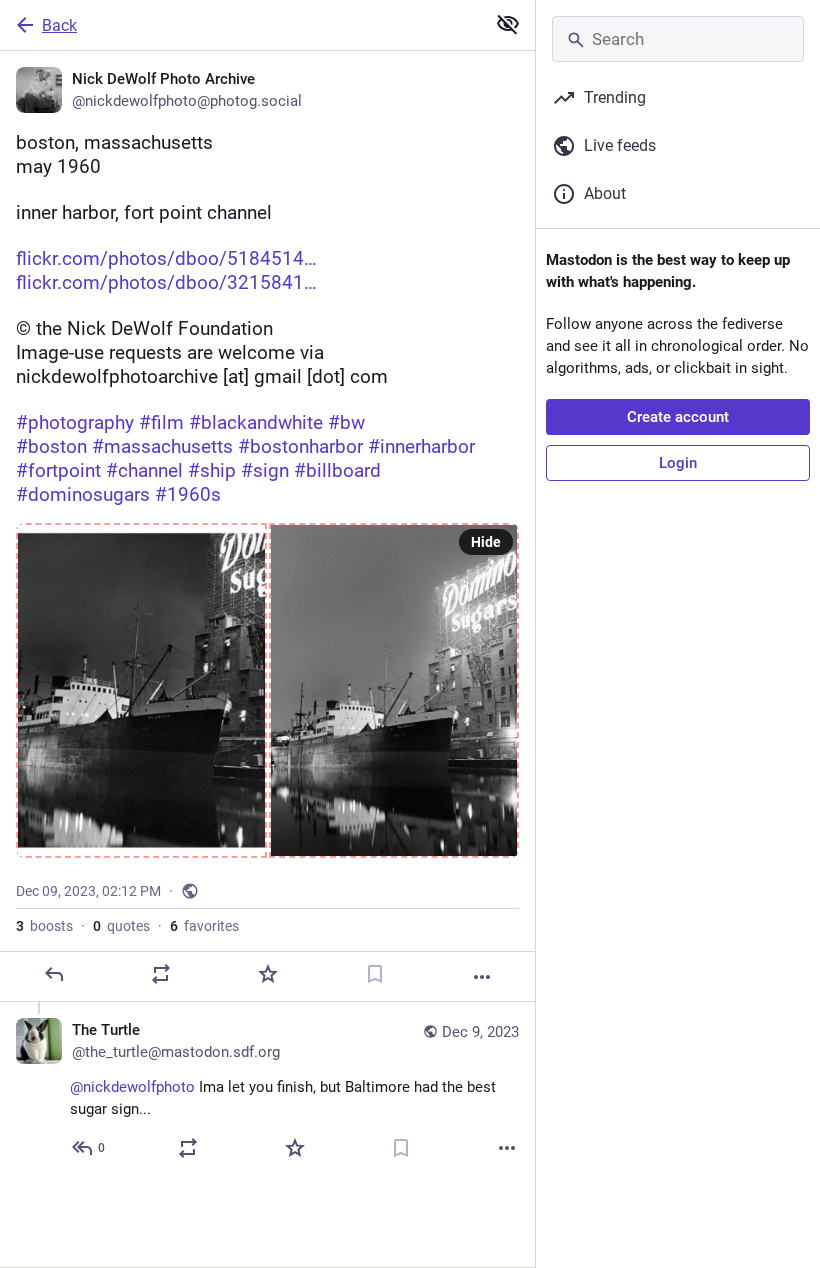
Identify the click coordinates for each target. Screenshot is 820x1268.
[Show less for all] (508, 24)
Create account (678, 417)
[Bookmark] (375, 974)
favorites (204, 926)
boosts (44, 926)
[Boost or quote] (161, 974)
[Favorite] (268, 974)
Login (678, 463)
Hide (486, 542)
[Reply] (54, 974)
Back (59, 25)
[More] (482, 977)
